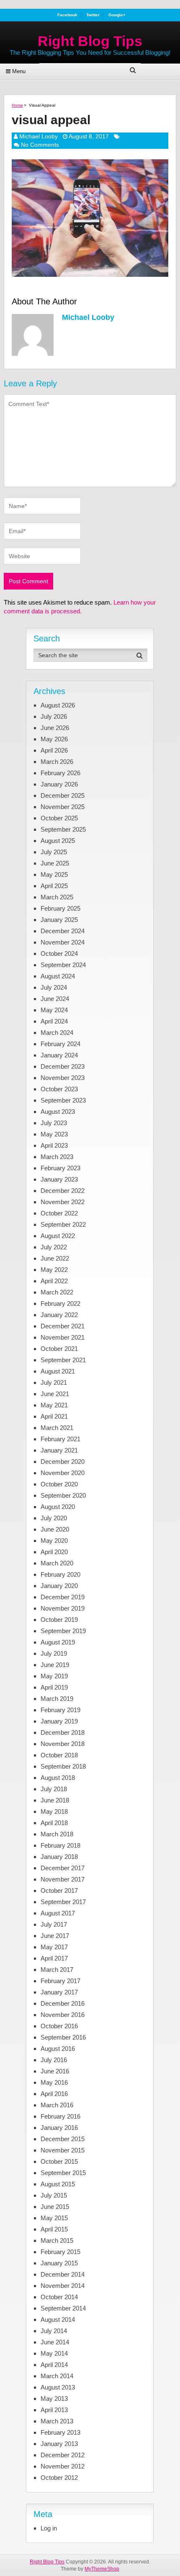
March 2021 (57, 1428)
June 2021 (55, 1394)
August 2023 (58, 1112)
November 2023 (63, 1078)
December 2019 (63, 1597)
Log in (49, 2528)
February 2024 (60, 1044)
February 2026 (60, 773)
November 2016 (63, 2015)
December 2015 (63, 2139)
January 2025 (59, 920)
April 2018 (54, 1823)
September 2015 (63, 2173)
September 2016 (63, 2037)
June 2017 (55, 1936)
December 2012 (63, 2455)
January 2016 (59, 2128)
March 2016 (57, 2105)
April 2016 (54, 2094)
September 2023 (63, 1100)
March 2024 (57, 1033)
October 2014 (59, 2297)
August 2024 (58, 976)
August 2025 (58, 841)
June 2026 (55, 728)
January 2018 (59, 1857)
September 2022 (63, 1224)
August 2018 (58, 1778)
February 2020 (60, 1574)
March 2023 (57, 1157)
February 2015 (60, 2252)
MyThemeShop (102, 2569)
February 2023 (60, 1168)
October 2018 (59, 1755)
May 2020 (54, 1541)
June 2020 (55, 1529)
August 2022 (58, 1236)
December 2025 (63, 795)
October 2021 (59, 1349)
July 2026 (54, 716)
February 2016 (60, 2116)
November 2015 (63, 2150)
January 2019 (59, 1721)
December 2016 (63, 2003)
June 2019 (55, 1665)
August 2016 (58, 2049)
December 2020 (63, 1462)
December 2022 (63, 1191)
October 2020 (59, 1484)
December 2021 (63, 1326)
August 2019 (58, 1642)
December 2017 (63, 1868)
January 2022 (59, 1315)
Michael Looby (39, 136)
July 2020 (54, 1518)
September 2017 (63, 1902)
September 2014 (63, 2308)
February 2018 (60, 1845)
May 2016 (54, 2082)
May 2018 (54, 1811)
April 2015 (54, 2229)
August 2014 (58, 2319)
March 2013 (57, 2421)
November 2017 (63, 1879)
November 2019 (63, 1608)
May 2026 (54, 739)
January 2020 (59, 1586)
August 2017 (58, 1913)
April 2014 (54, 2365)
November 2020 (63, 1473)
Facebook (67, 15)
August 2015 (58, 2184)
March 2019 (57, 1699)
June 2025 (55, 863)
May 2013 (54, 2399)
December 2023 (63, 1066)
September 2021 (63, 1360)
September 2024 (63, 965)
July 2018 (54, 1789)
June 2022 (55, 1258)
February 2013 (60, 2432)
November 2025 (63, 807)
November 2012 (63, 2466)
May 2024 (54, 1010)
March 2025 (57, 897)
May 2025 (54, 874)
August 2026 (58, 705)
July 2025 (54, 852)
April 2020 (54, 1552)
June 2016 (55, 2071)
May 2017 (54, 1947)
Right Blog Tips (90, 41)
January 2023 (59, 1179)
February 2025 (60, 908)
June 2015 (55, 2207)
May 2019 (54, 1676)
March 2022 (57, 1292)
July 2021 (54, 1382)
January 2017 (59, 1992)
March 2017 (57, 1970)
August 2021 (58, 1371)
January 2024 (59, 1055)
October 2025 (59, 818)
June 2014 (55, 2342)
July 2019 (54, 1653)
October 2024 (59, 954)
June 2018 (55, 1800)
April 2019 (54, 1687)
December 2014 (63, 2274)
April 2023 (54, 1145)
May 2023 (54, 1134)
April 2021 (54, 1416)
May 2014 (54, 2353)
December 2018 (63, 1732)
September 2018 (63, 1766)
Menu (19, 71)
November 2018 (63, 1744)
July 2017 (54, 1924)
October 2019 (59, 1620)
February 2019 (60, 1710)
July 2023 (54, 1123)
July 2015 (54, 2195)
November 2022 (63, 1202)
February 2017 (60, 1981)
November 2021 (63, 1337)
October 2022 (59, 1213)
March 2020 (57, 1563)
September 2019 (63, 1631)
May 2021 (54, 1405)
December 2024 (63, 931)
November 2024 (63, 942)
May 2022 (54, 1270)
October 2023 (59, 1089)
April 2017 (54, 1958)
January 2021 (59, 1450)
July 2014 (54, 2331)
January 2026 (59, 784)
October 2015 (59, 2161)
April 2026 (54, 750)
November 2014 (63, 2286)
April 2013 (54, 2410)
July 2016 (54, 2060)
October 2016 (59, 2026)
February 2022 (60, 1303)
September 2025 (63, 829)
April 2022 (54, 1281)
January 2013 (59, 2444)
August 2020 (58, 1507)
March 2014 (57, 2376)
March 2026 (57, 762)
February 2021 (60, 1439)
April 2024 (54, 1021)
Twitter (93, 15)
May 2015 (54, 2218)
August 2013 (58, 2387)
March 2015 (57, 2240)
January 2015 (59, 2263)
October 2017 (59, 1891)
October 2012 (59, 2478)
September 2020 (63, 1495)
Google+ (117, 15)
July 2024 (54, 987)
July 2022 (54, 1247)
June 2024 (55, 999)
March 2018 (57, 1834)
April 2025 (54, 886)
